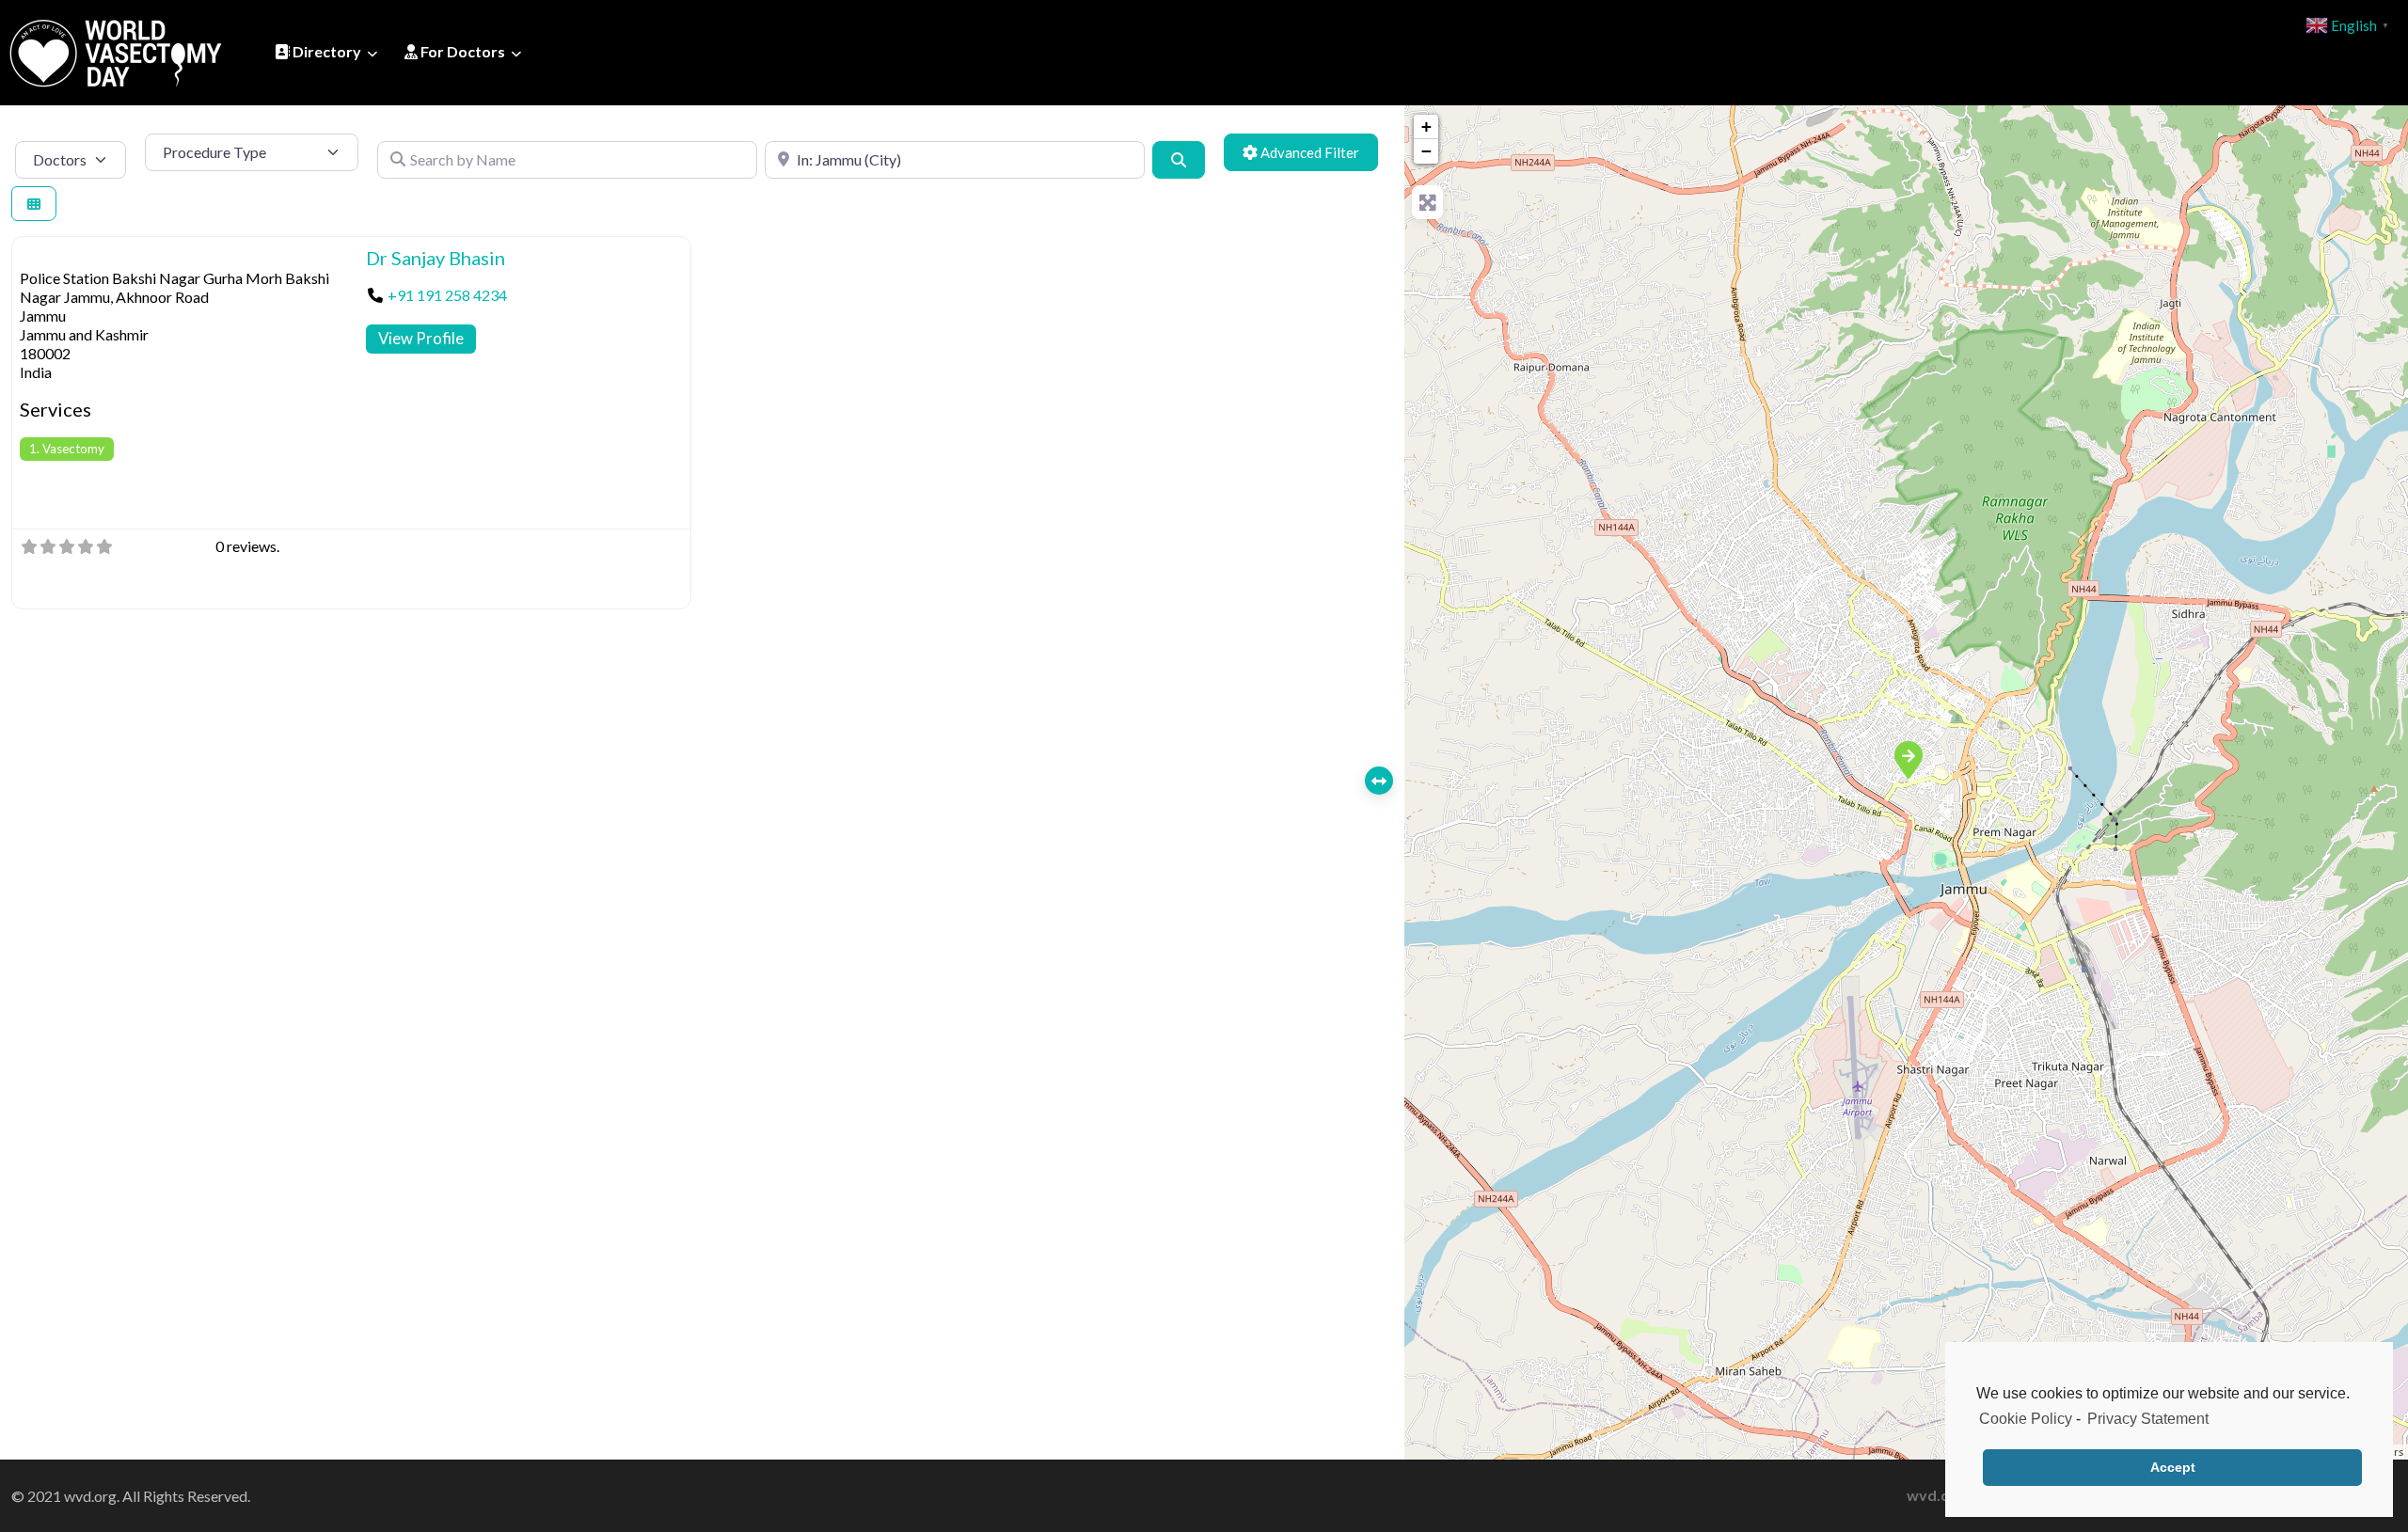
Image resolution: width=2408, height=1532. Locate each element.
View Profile (421, 338)
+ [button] (1426, 126)
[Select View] (34, 204)
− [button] (1426, 151)
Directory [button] (325, 51)
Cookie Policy (2026, 1419)
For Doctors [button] (461, 51)
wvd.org (1936, 1495)
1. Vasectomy (67, 449)
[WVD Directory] (116, 50)
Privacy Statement (2148, 1419)
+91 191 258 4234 (447, 295)
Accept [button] (2173, 1467)
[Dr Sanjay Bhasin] (1908, 759)
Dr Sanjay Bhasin (436, 258)
